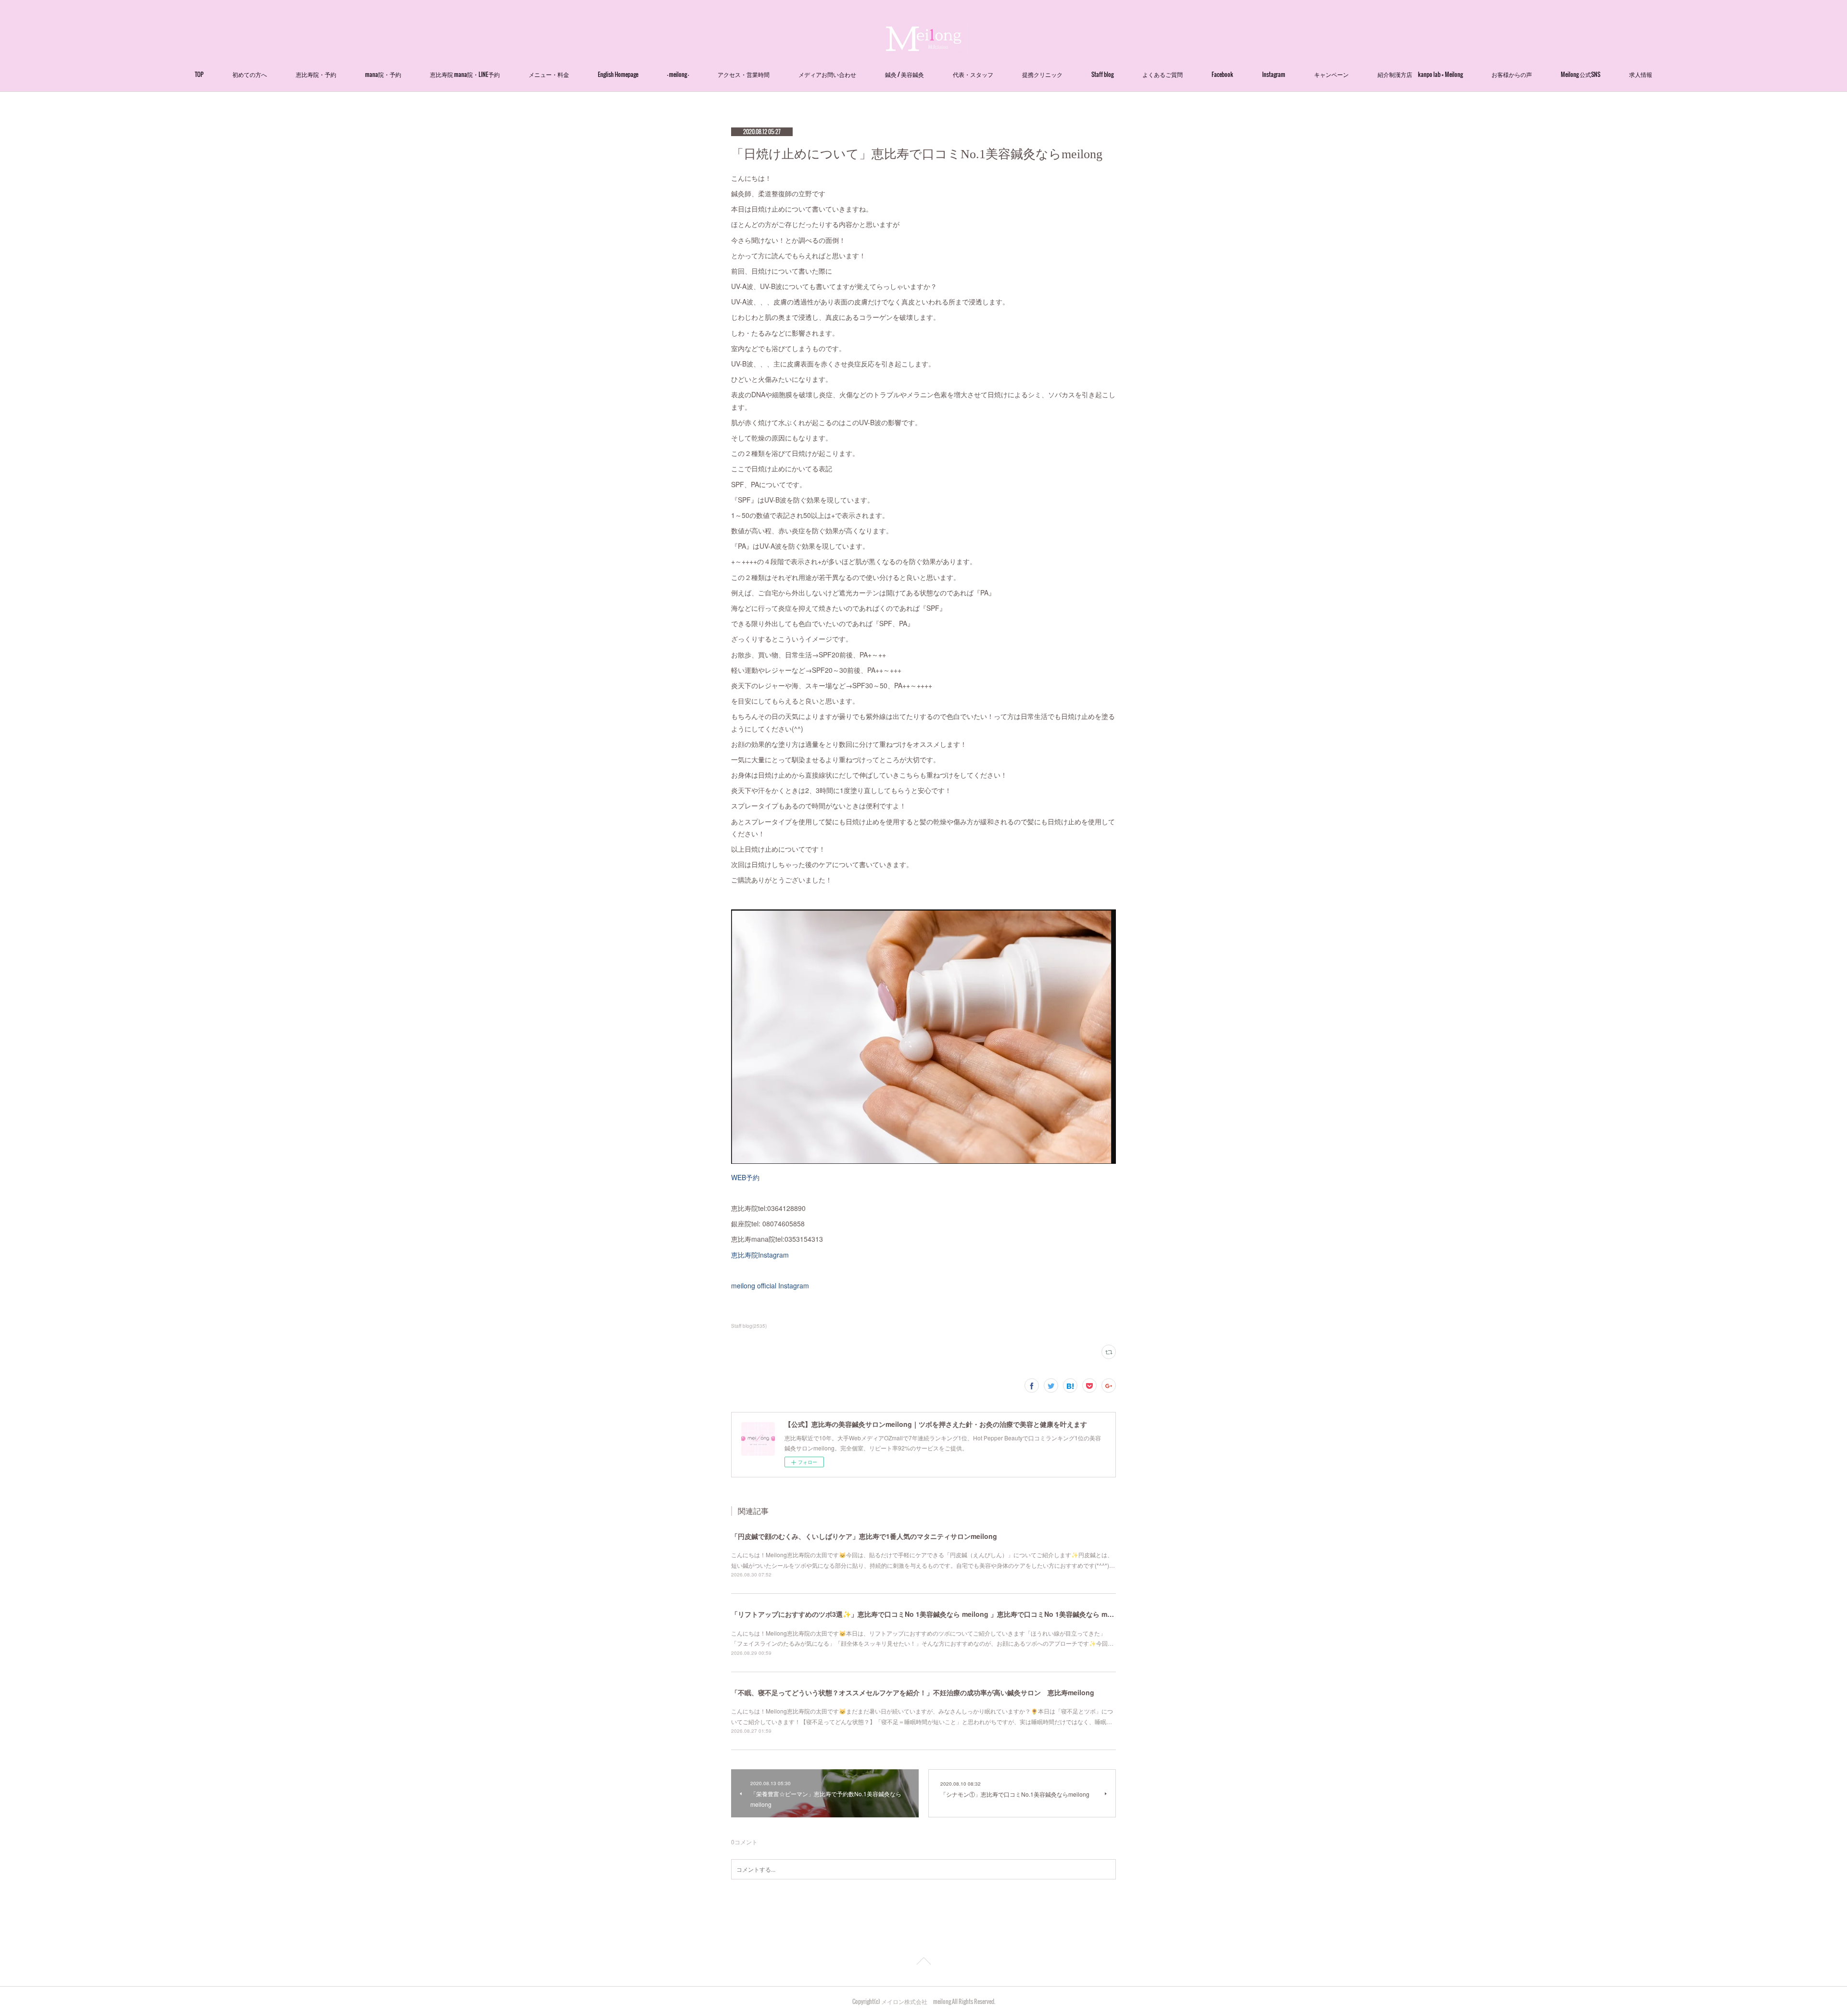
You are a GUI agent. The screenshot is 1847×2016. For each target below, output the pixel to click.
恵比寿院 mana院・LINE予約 (465, 74)
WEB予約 (745, 1177)
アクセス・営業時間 (744, 74)
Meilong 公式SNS (1581, 74)
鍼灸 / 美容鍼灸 (905, 74)
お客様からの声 (1512, 74)
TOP (199, 74)
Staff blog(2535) (749, 1326)
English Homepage (618, 74)
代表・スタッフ (973, 74)
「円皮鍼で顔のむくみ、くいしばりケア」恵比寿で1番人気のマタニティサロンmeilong (864, 1536)
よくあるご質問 (1163, 74)
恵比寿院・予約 (316, 74)
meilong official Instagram (770, 1285)
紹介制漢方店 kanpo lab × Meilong (1420, 74)
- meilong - (678, 74)
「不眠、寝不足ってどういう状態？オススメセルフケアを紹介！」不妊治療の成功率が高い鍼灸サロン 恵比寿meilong (913, 1692)
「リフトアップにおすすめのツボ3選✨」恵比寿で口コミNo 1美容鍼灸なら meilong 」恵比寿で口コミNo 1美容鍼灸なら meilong (930, 1614)
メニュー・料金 (549, 74)
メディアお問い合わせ (827, 74)
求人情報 (1641, 74)
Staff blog (1102, 74)
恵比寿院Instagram (760, 1255)
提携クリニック (1042, 74)
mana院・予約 (383, 74)
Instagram (1274, 74)
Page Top (923, 1963)
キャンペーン (1331, 74)
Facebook (1222, 74)
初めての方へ (250, 74)
